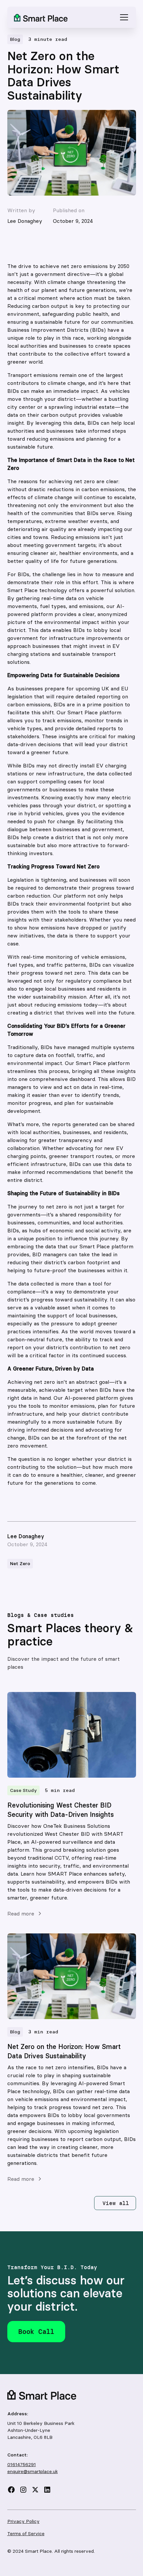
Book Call (36, 2331)
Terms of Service (26, 2533)
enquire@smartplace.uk (33, 2471)
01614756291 (22, 2464)
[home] (41, 17)
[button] (123, 17)
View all (116, 2203)
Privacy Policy (23, 2521)
